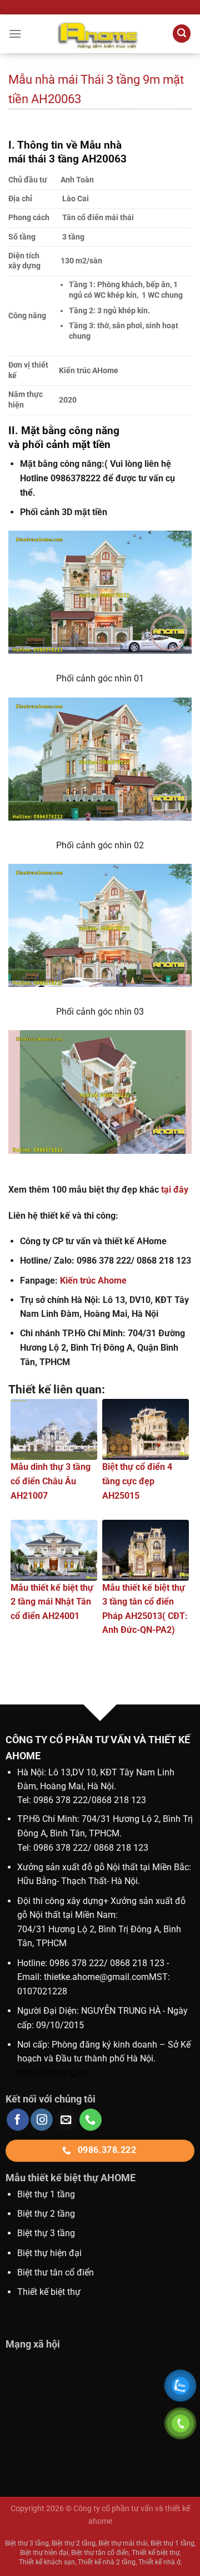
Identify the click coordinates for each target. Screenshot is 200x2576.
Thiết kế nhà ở (159, 2562)
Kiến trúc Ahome (93, 1281)
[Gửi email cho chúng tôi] (66, 2120)
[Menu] (15, 34)
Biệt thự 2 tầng (46, 2214)
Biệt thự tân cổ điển (100, 2553)
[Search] (182, 34)
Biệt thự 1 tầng (46, 2194)
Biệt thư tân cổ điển (56, 2272)
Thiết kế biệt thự (49, 2292)
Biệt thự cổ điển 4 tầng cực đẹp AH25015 (137, 1481)
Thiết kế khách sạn (47, 2562)
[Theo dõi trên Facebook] (18, 2120)
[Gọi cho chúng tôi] (91, 2120)
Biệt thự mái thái (123, 2543)
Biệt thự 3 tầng (46, 2233)
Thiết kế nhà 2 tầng (107, 2562)
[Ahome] (100, 34)
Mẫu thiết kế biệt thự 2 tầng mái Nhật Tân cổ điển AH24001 (52, 1602)
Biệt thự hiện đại (49, 2253)
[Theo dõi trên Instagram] (42, 2120)
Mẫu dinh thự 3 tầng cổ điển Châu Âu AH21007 (51, 1481)
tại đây (175, 1190)
